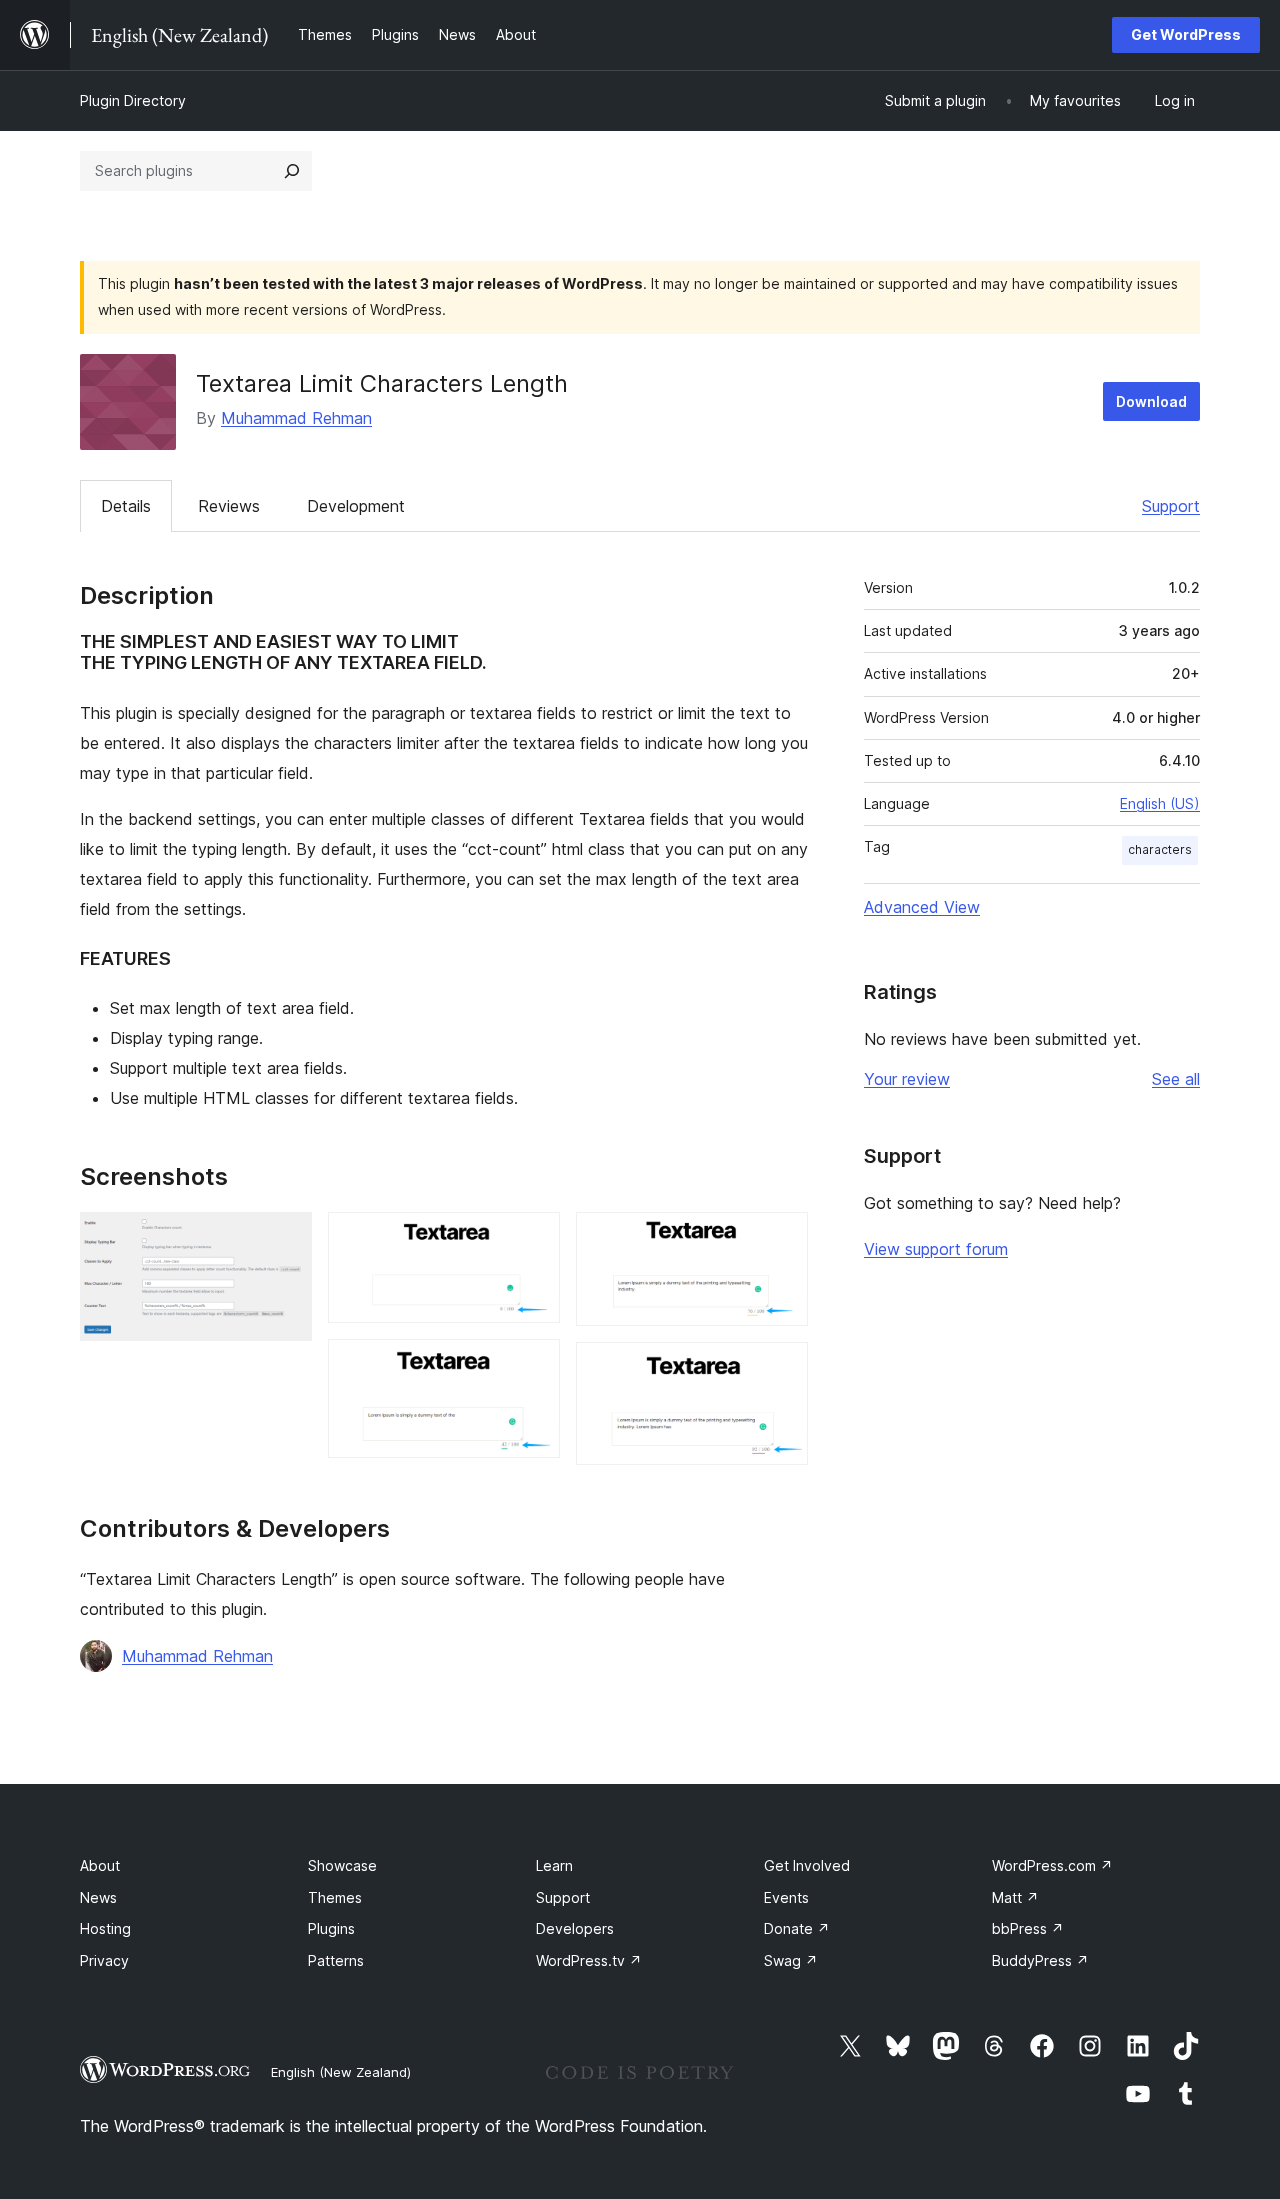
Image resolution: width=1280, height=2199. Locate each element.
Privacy (104, 1960)
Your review (907, 1079)
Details (126, 506)
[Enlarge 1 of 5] (285, 1239)
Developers (575, 1928)
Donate (797, 1928)
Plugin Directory (133, 100)
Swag (791, 1960)
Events (786, 1897)
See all (1176, 1079)
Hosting (105, 1928)
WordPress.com (1052, 1865)
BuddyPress (1040, 1960)
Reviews (229, 506)
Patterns (336, 1960)
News (98, 1897)
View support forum (936, 1249)
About (100, 1865)
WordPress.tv (589, 1960)
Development (356, 506)
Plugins (331, 1928)
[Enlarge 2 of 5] (533, 1239)
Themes (335, 1897)
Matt (1015, 1897)
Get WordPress (1186, 34)
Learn (554, 1865)
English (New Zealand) (341, 2072)
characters (1160, 849)
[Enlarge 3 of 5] (533, 1366)
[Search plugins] (292, 171)
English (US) (1160, 803)
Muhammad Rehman (296, 418)
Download (1151, 401)
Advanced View (922, 907)
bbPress (1028, 1928)
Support (1171, 506)
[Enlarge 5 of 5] (781, 1369)
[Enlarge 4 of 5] (781, 1239)
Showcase (342, 1865)
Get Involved (807, 1865)
